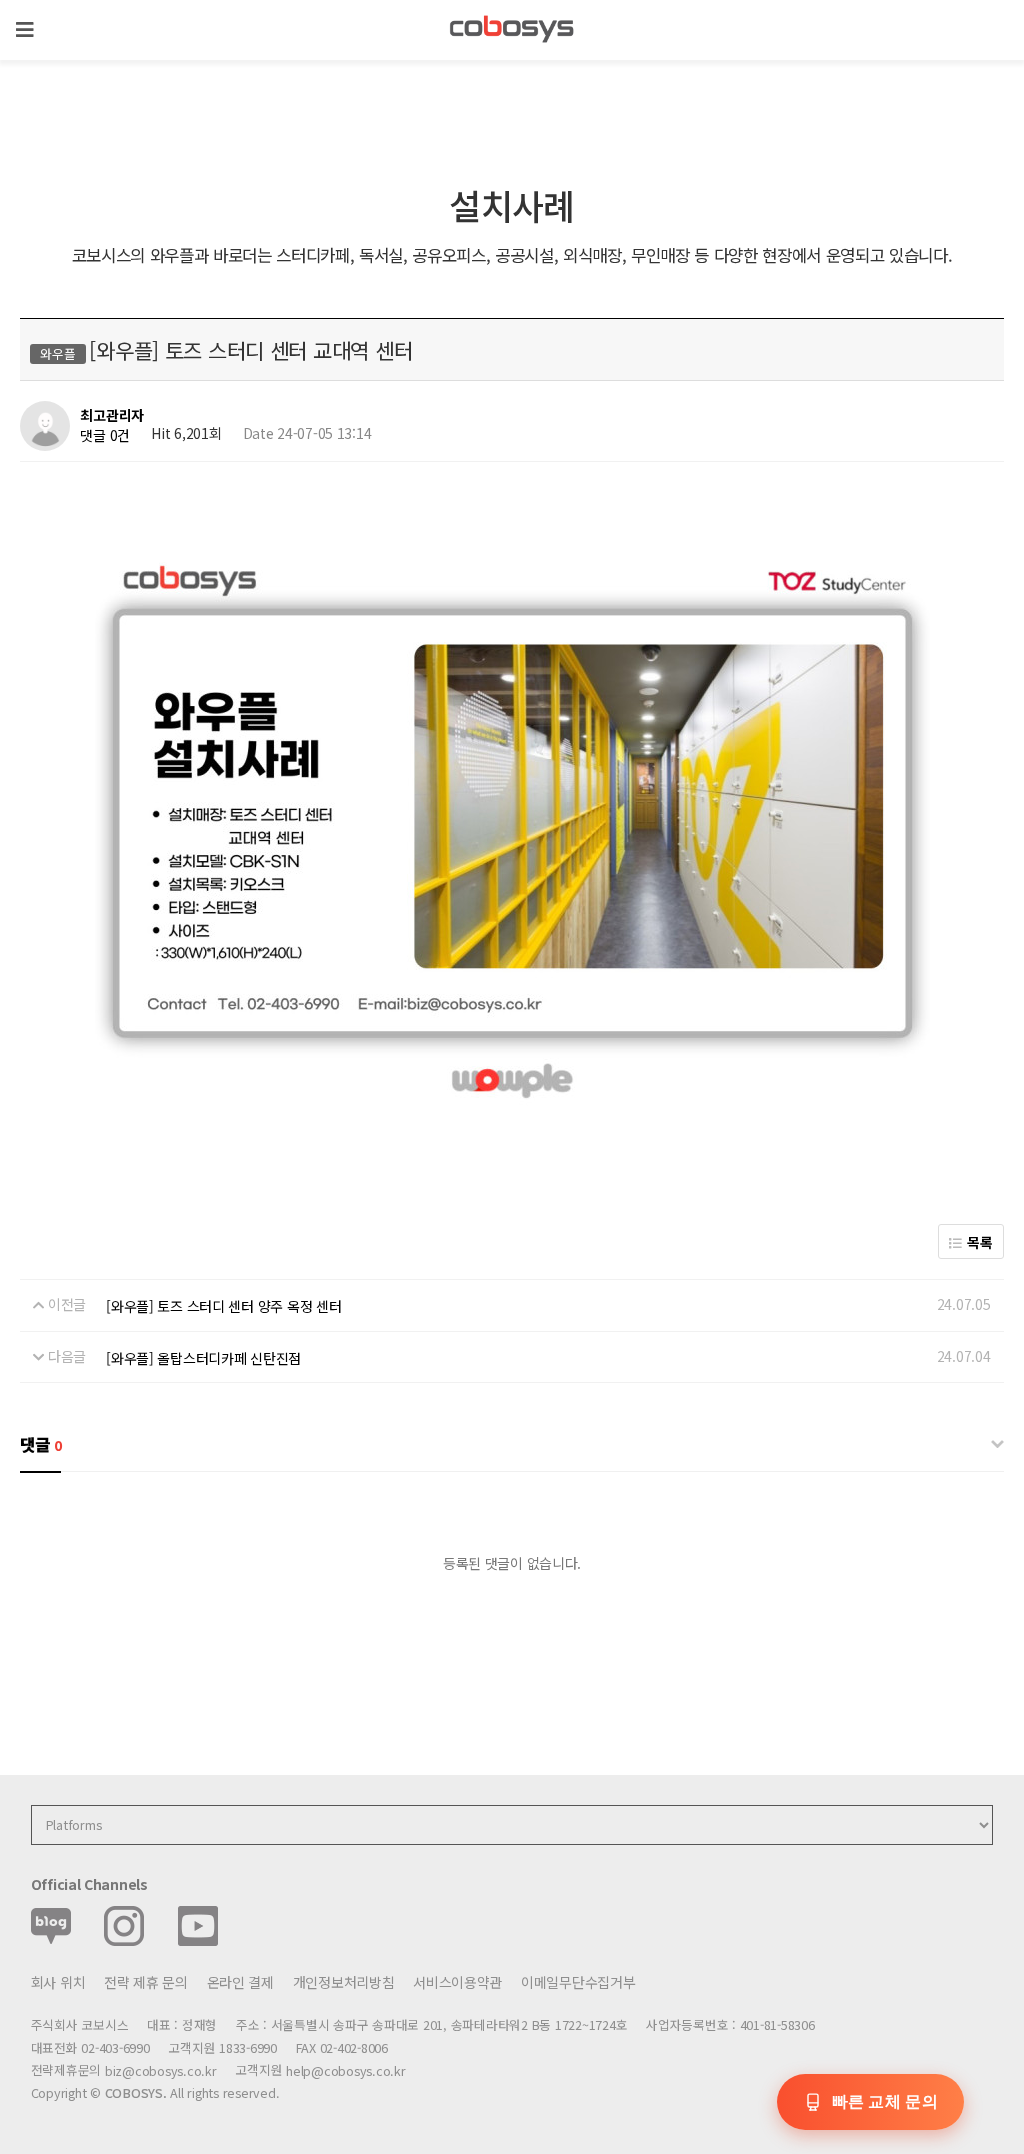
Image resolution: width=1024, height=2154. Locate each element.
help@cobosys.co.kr (345, 2070)
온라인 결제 (240, 1982)
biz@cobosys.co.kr (161, 2070)
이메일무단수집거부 (578, 1982)
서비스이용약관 (457, 1982)
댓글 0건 (105, 435)
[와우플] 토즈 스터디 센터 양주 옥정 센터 (223, 1306)
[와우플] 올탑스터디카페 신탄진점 (203, 1358)
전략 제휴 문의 (146, 1982)
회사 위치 (58, 1982)
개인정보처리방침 (344, 1982)
